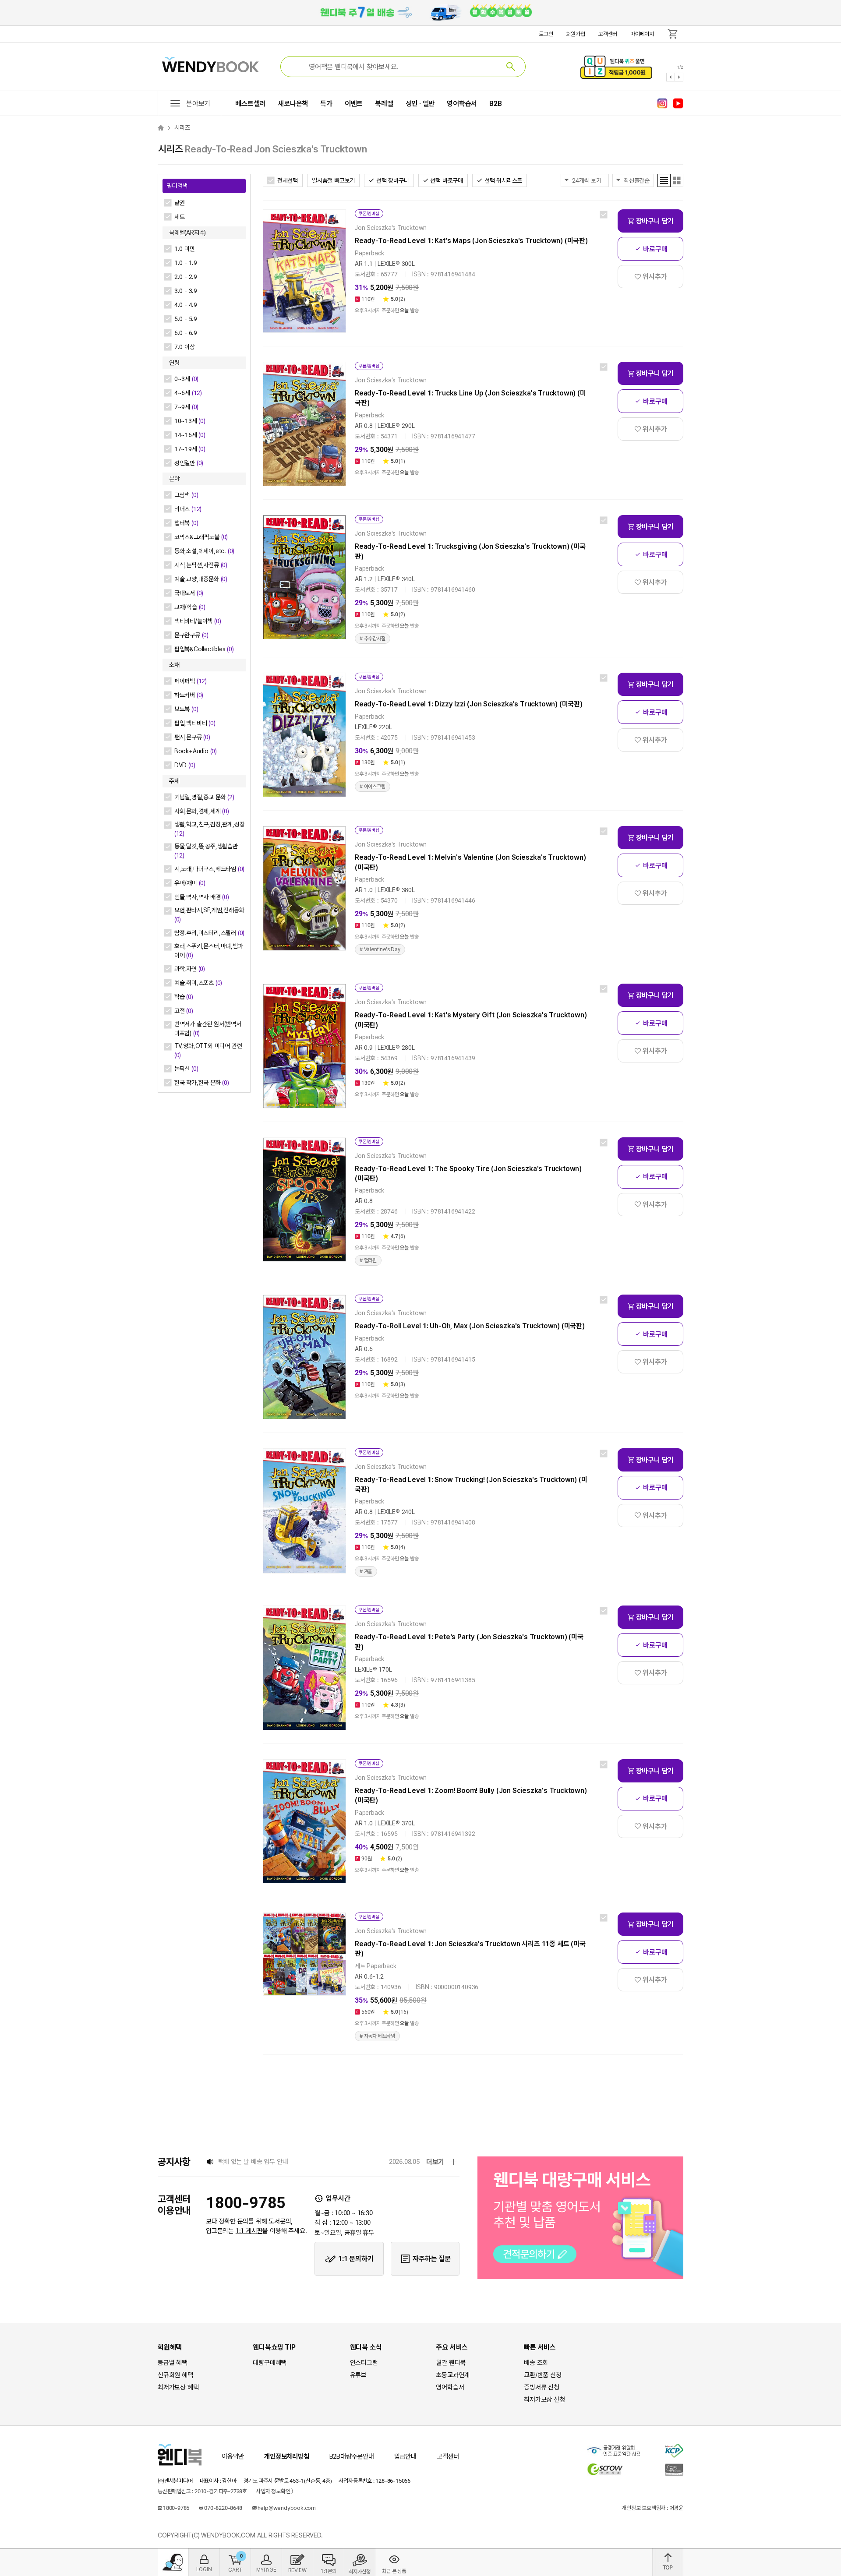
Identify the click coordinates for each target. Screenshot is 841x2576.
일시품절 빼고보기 (333, 180)
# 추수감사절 (373, 639)
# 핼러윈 (368, 1260)
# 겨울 (366, 1571)
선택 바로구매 (447, 180)
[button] (671, 77)
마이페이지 (642, 34)
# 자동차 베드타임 (377, 2036)
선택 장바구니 (393, 180)
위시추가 (655, 277)
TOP (668, 2562)
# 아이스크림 (373, 787)
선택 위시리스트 (503, 180)
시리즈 (182, 127)
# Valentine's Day (380, 949)
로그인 (546, 34)
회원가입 (576, 34)
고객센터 (608, 34)
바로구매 (655, 249)
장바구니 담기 (655, 221)
